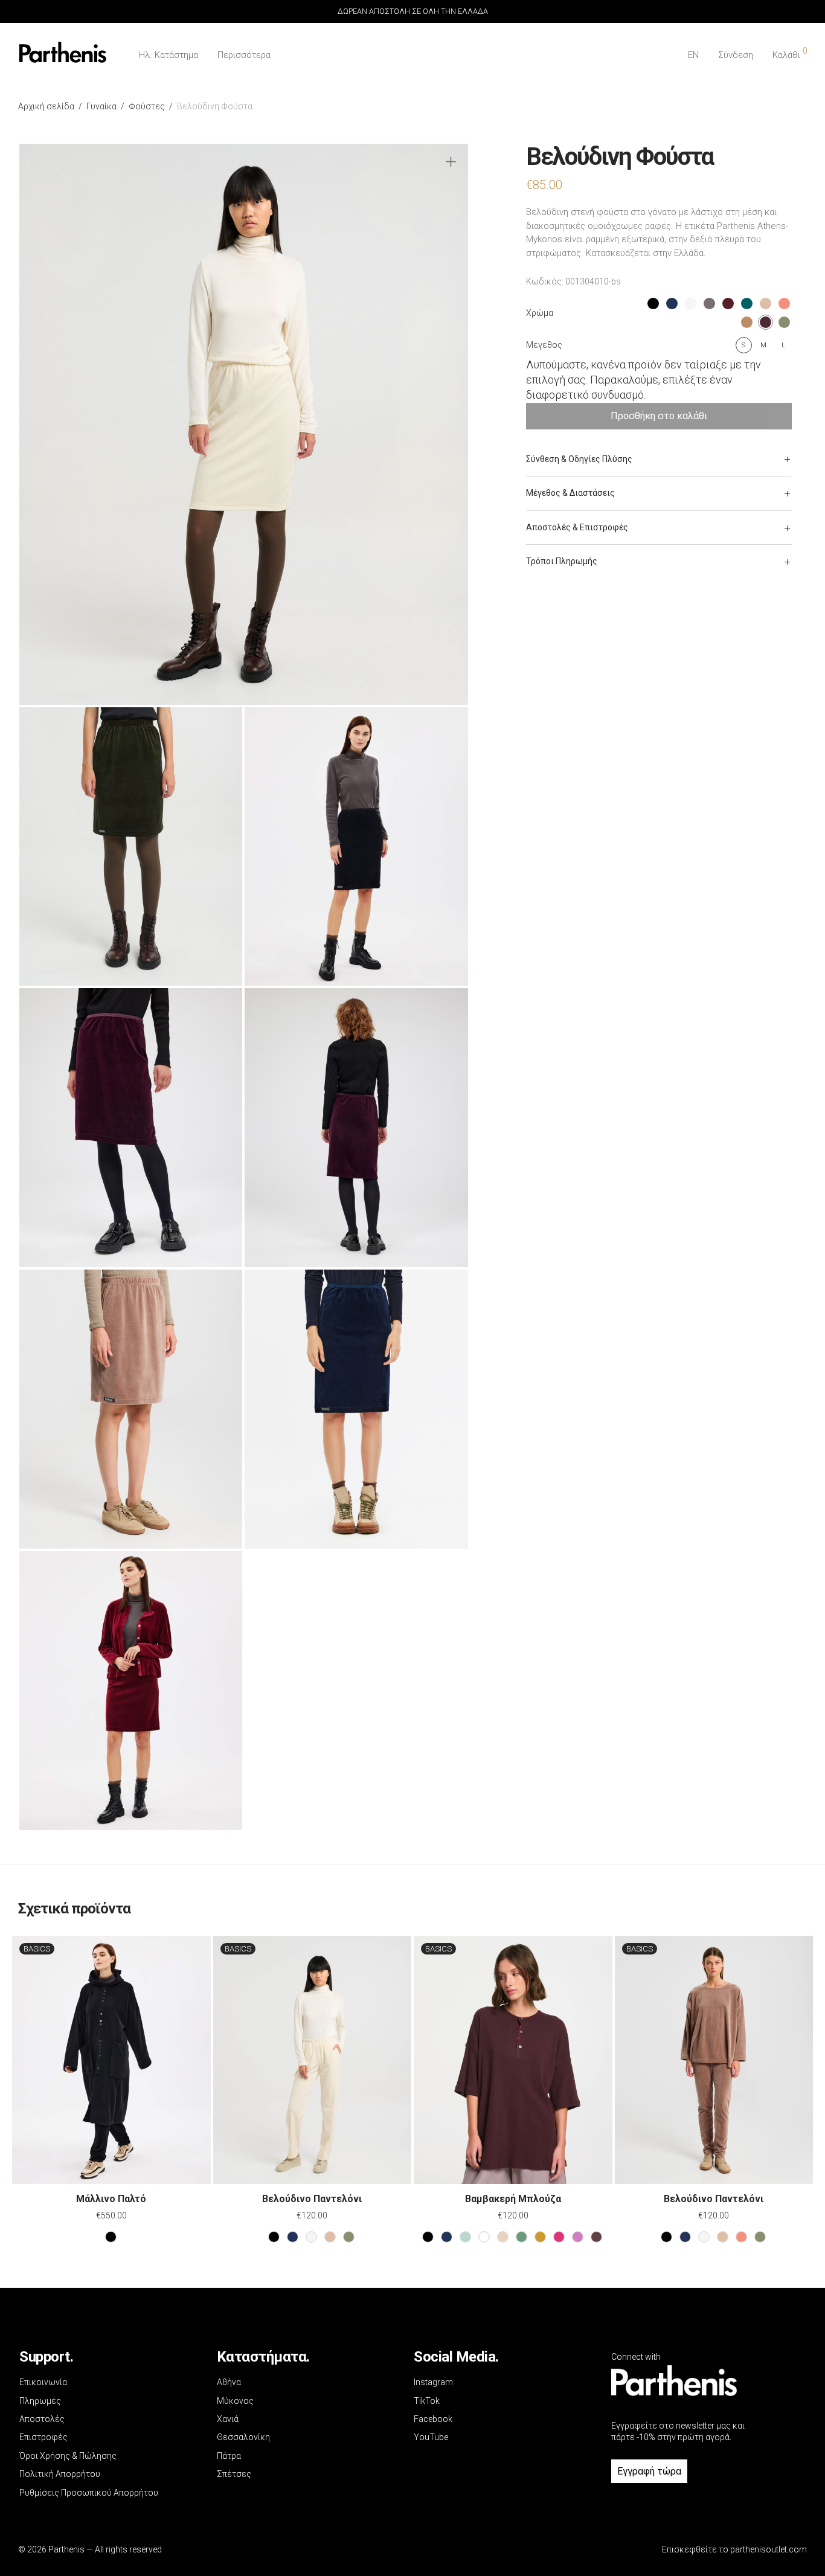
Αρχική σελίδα (46, 106)
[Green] (522, 2237)
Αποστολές (42, 2419)
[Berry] (559, 2237)
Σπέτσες (234, 2474)
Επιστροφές (43, 2437)
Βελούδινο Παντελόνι (312, 2199)
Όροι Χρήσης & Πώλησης (68, 2456)
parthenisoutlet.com (769, 2549)
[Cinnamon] (741, 2237)
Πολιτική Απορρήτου (60, 2474)
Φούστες (147, 106)
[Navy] (293, 2237)
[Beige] (503, 2237)
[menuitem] (693, 55)
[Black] (111, 2237)
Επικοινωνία (43, 2382)
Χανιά (228, 2419)
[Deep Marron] (596, 2237)
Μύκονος (235, 2401)
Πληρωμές (40, 2401)
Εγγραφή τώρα (649, 2471)
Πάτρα (229, 2456)
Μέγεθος (544, 345)
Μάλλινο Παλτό (111, 2199)
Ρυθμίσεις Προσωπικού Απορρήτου (89, 2493)
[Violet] (578, 2237)
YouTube (431, 2437)
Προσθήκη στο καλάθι (659, 416)
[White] (484, 2237)
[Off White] (311, 2237)
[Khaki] (349, 2237)
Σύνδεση (736, 55)
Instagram (433, 2382)
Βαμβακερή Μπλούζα (513, 2199)
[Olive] (540, 2237)
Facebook (433, 2419)
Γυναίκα (101, 106)
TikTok (427, 2401)
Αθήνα (229, 2382)
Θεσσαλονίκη (243, 2437)
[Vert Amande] (465, 2237)
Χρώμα (540, 313)
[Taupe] (330, 2237)
